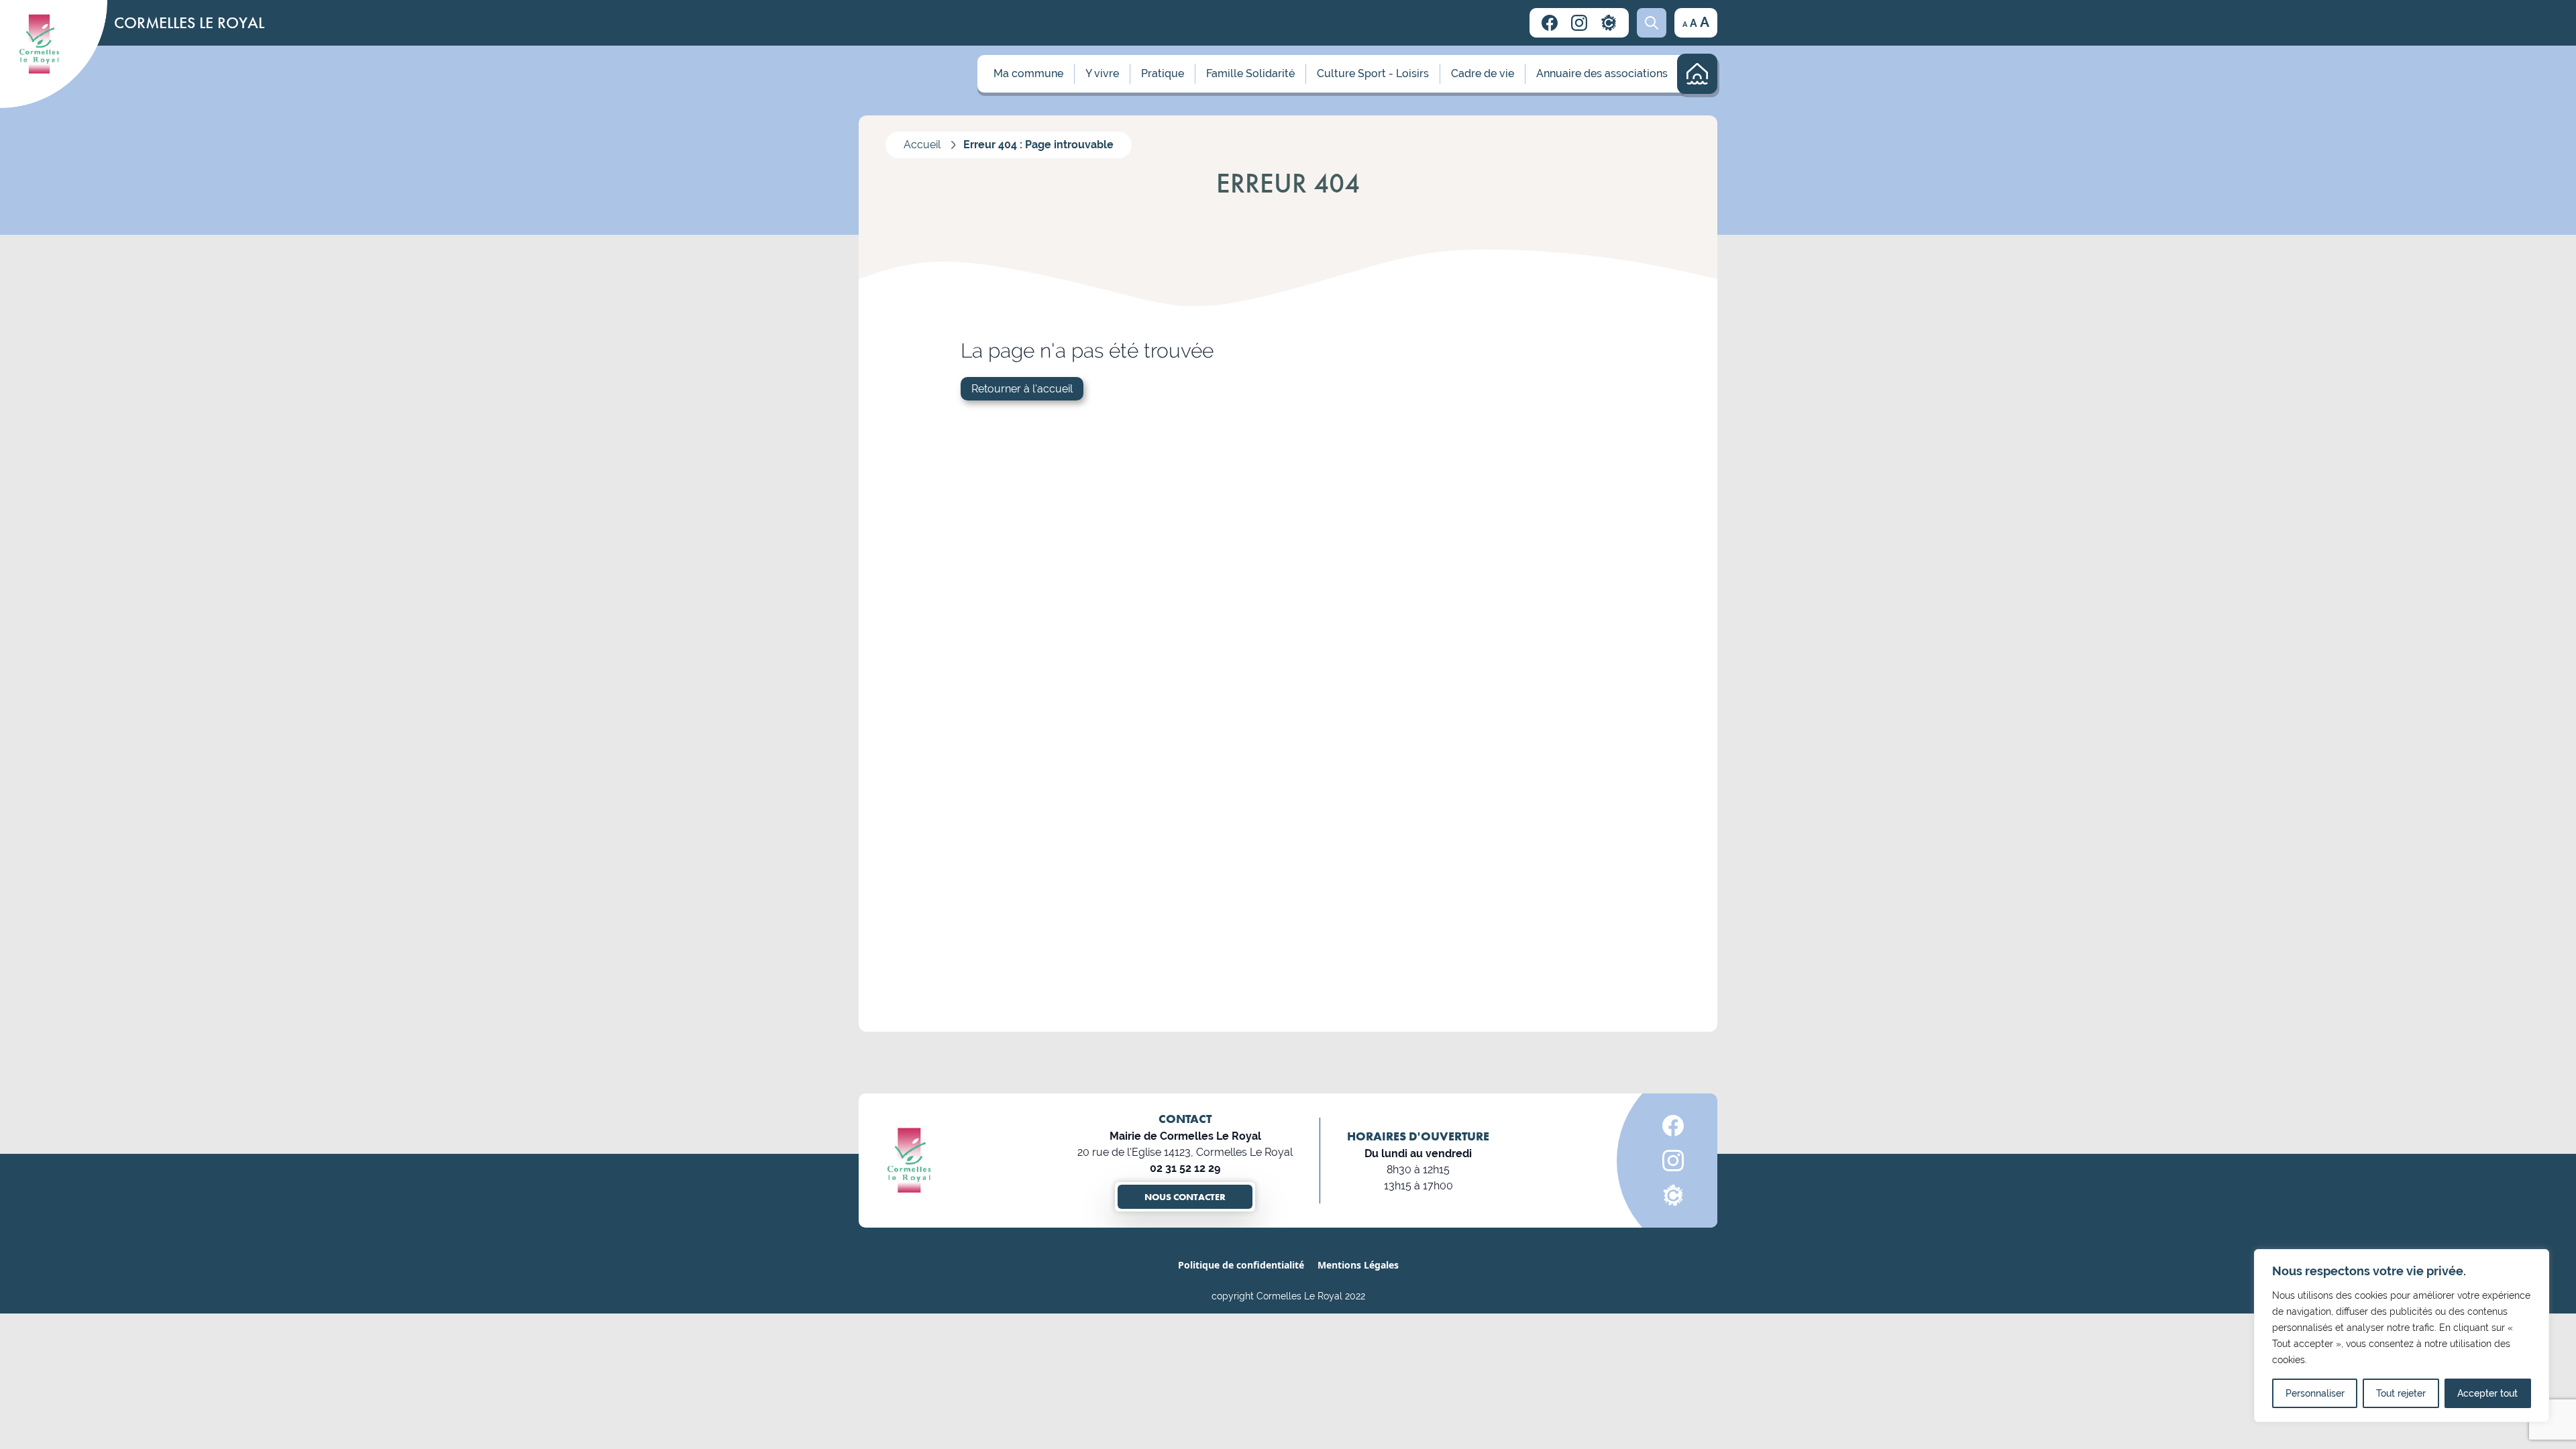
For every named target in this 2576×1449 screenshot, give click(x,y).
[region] (2402, 1336)
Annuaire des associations (1602, 73)
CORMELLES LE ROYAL (189, 22)
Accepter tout (2487, 1393)
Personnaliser (2315, 1393)
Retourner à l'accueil (1022, 389)
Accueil (922, 145)
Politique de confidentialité (1241, 1265)
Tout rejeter (2401, 1393)
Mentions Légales (1358, 1265)
